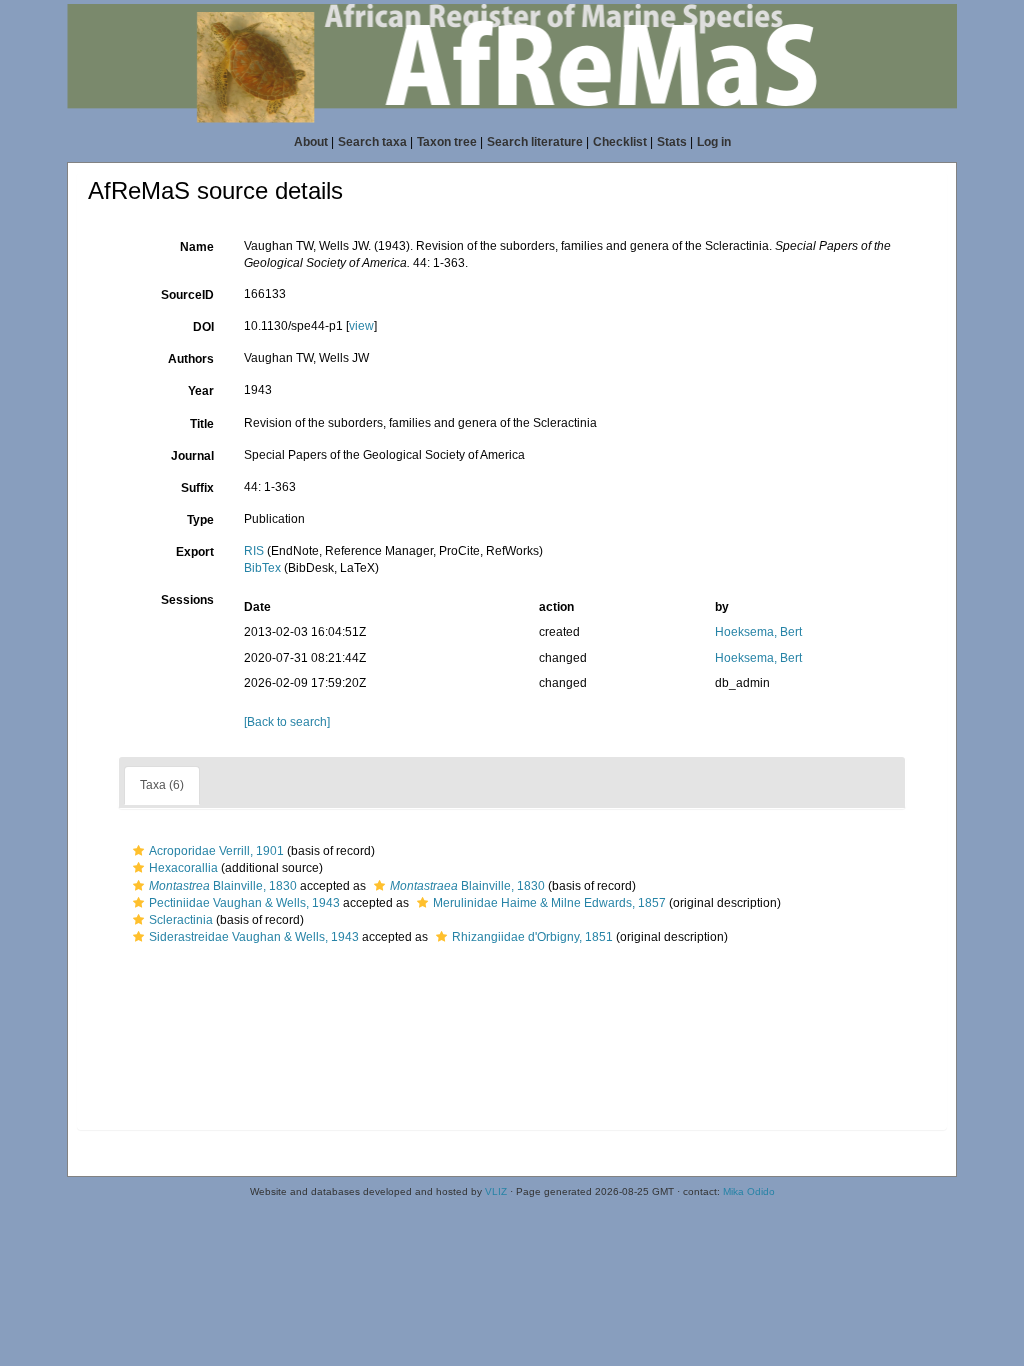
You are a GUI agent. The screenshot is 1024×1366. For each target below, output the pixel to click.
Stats (672, 142)
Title (202, 424)
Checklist (620, 142)
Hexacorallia (183, 868)
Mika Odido (749, 1191)
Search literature (535, 142)
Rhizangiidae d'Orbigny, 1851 (532, 937)
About (311, 142)
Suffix (197, 488)
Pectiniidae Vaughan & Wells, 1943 (244, 903)
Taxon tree (447, 142)
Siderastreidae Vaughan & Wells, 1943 (254, 937)
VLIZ (496, 1191)
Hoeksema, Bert (758, 632)
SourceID (187, 295)
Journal (192, 456)
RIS (254, 551)
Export (195, 552)
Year (201, 391)
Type (200, 520)
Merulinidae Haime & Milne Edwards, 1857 (549, 903)
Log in (714, 142)
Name (197, 247)
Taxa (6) (162, 785)
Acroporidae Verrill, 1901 (216, 851)
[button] (138, 851)
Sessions (187, 600)
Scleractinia (181, 920)
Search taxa (372, 142)
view (361, 326)
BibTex (262, 568)
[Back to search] (287, 722)
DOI (203, 327)
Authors (191, 359)
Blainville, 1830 (223, 886)
